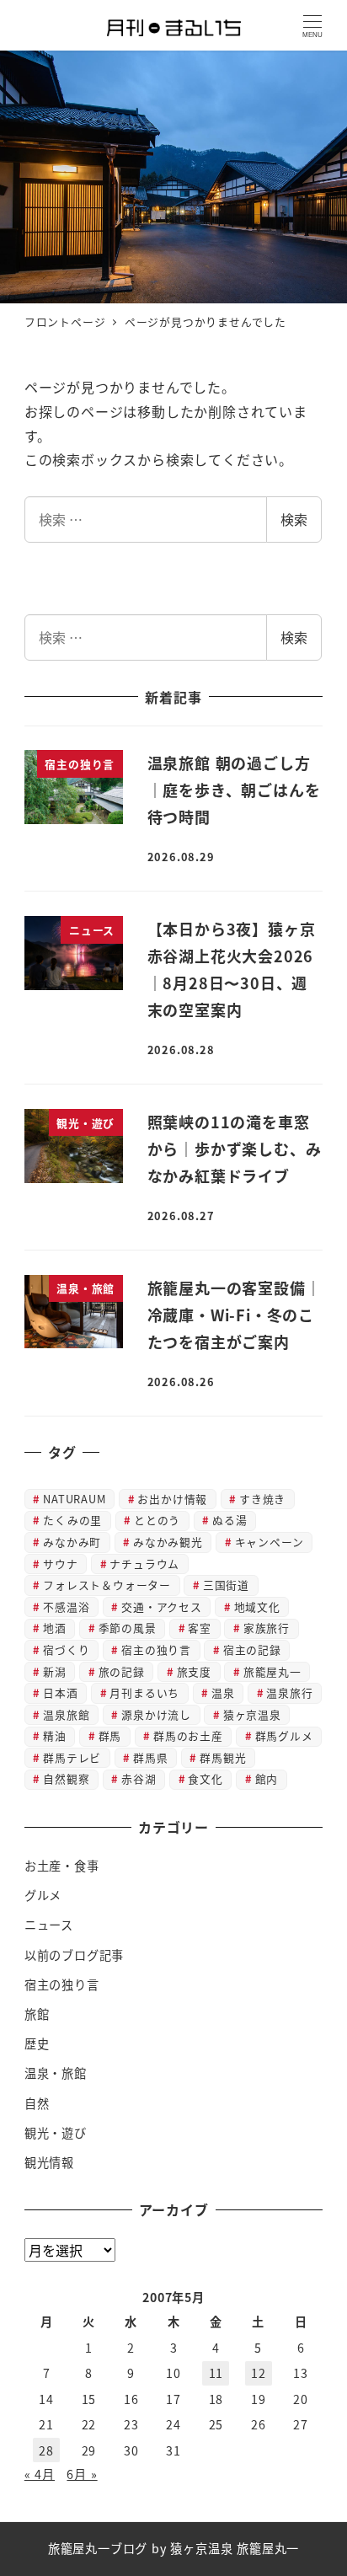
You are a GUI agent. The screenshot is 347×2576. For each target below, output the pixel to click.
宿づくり (66, 1649)
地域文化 (257, 1607)
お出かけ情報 (172, 1499)
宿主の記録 (252, 1649)
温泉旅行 (289, 1692)
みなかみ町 (72, 1542)
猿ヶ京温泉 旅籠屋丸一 (235, 2548)
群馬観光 (223, 1757)
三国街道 (226, 1585)
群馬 (110, 1735)
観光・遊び (56, 2133)
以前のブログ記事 (74, 1955)
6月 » (82, 2474)
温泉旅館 (66, 1714)
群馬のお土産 (188, 1735)
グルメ (43, 1895)
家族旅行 (267, 1628)
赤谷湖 (139, 1778)
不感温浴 (66, 1607)
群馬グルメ (284, 1735)
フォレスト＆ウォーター (107, 1585)
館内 (267, 1778)
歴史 (37, 2043)
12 (259, 2373)
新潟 (55, 1671)
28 (46, 2450)
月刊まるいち (144, 1692)
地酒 (55, 1628)
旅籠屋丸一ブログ (98, 2548)
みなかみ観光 (168, 1542)
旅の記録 (122, 1671)
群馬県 (150, 1757)
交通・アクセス (162, 1607)
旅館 (37, 2014)
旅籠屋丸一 (272, 1671)
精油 (55, 1735)
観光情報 (49, 2162)
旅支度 (194, 1671)
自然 (37, 2103)
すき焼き (262, 1499)
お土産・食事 (62, 1866)
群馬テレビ (72, 1757)
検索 (294, 519)
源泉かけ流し (156, 1714)
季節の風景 (128, 1628)
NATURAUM (74, 1499)
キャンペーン (270, 1542)
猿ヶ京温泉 (252, 1714)
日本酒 (60, 1692)
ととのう (157, 1520)
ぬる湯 (230, 1520)
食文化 (205, 1778)
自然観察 (66, 1778)
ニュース (49, 1925)
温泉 (223, 1692)
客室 (200, 1628)
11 (216, 2373)
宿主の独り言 (156, 1649)
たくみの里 (72, 1520)
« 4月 (40, 2474)
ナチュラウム (144, 1564)
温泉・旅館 (56, 2073)
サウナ (60, 1564)
